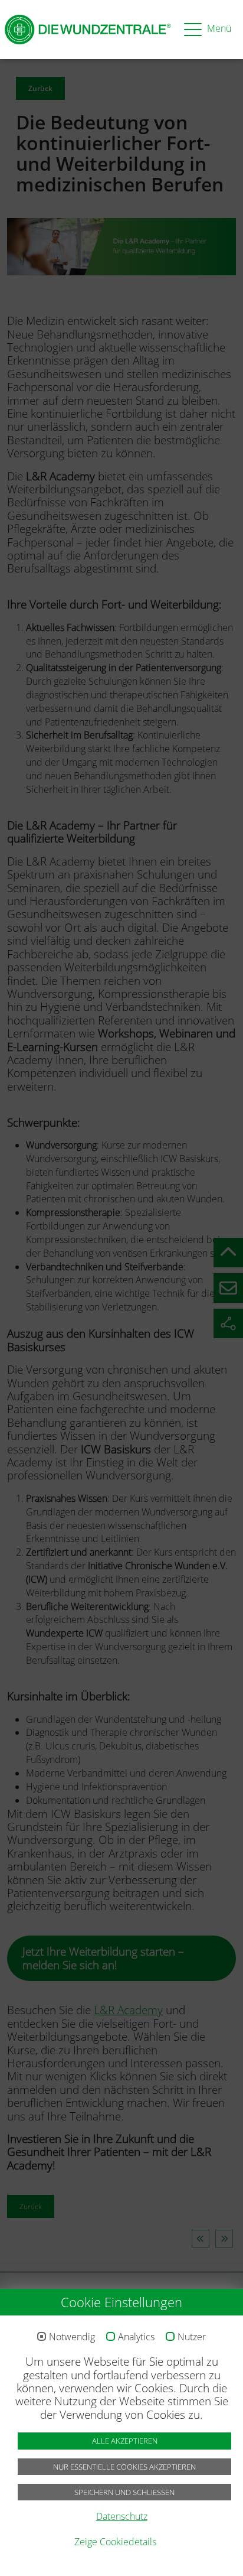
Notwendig (72, 2337)
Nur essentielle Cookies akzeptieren (124, 2467)
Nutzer (192, 2337)
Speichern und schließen (124, 2492)
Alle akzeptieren (125, 2441)
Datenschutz (122, 2516)
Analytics (136, 2337)
